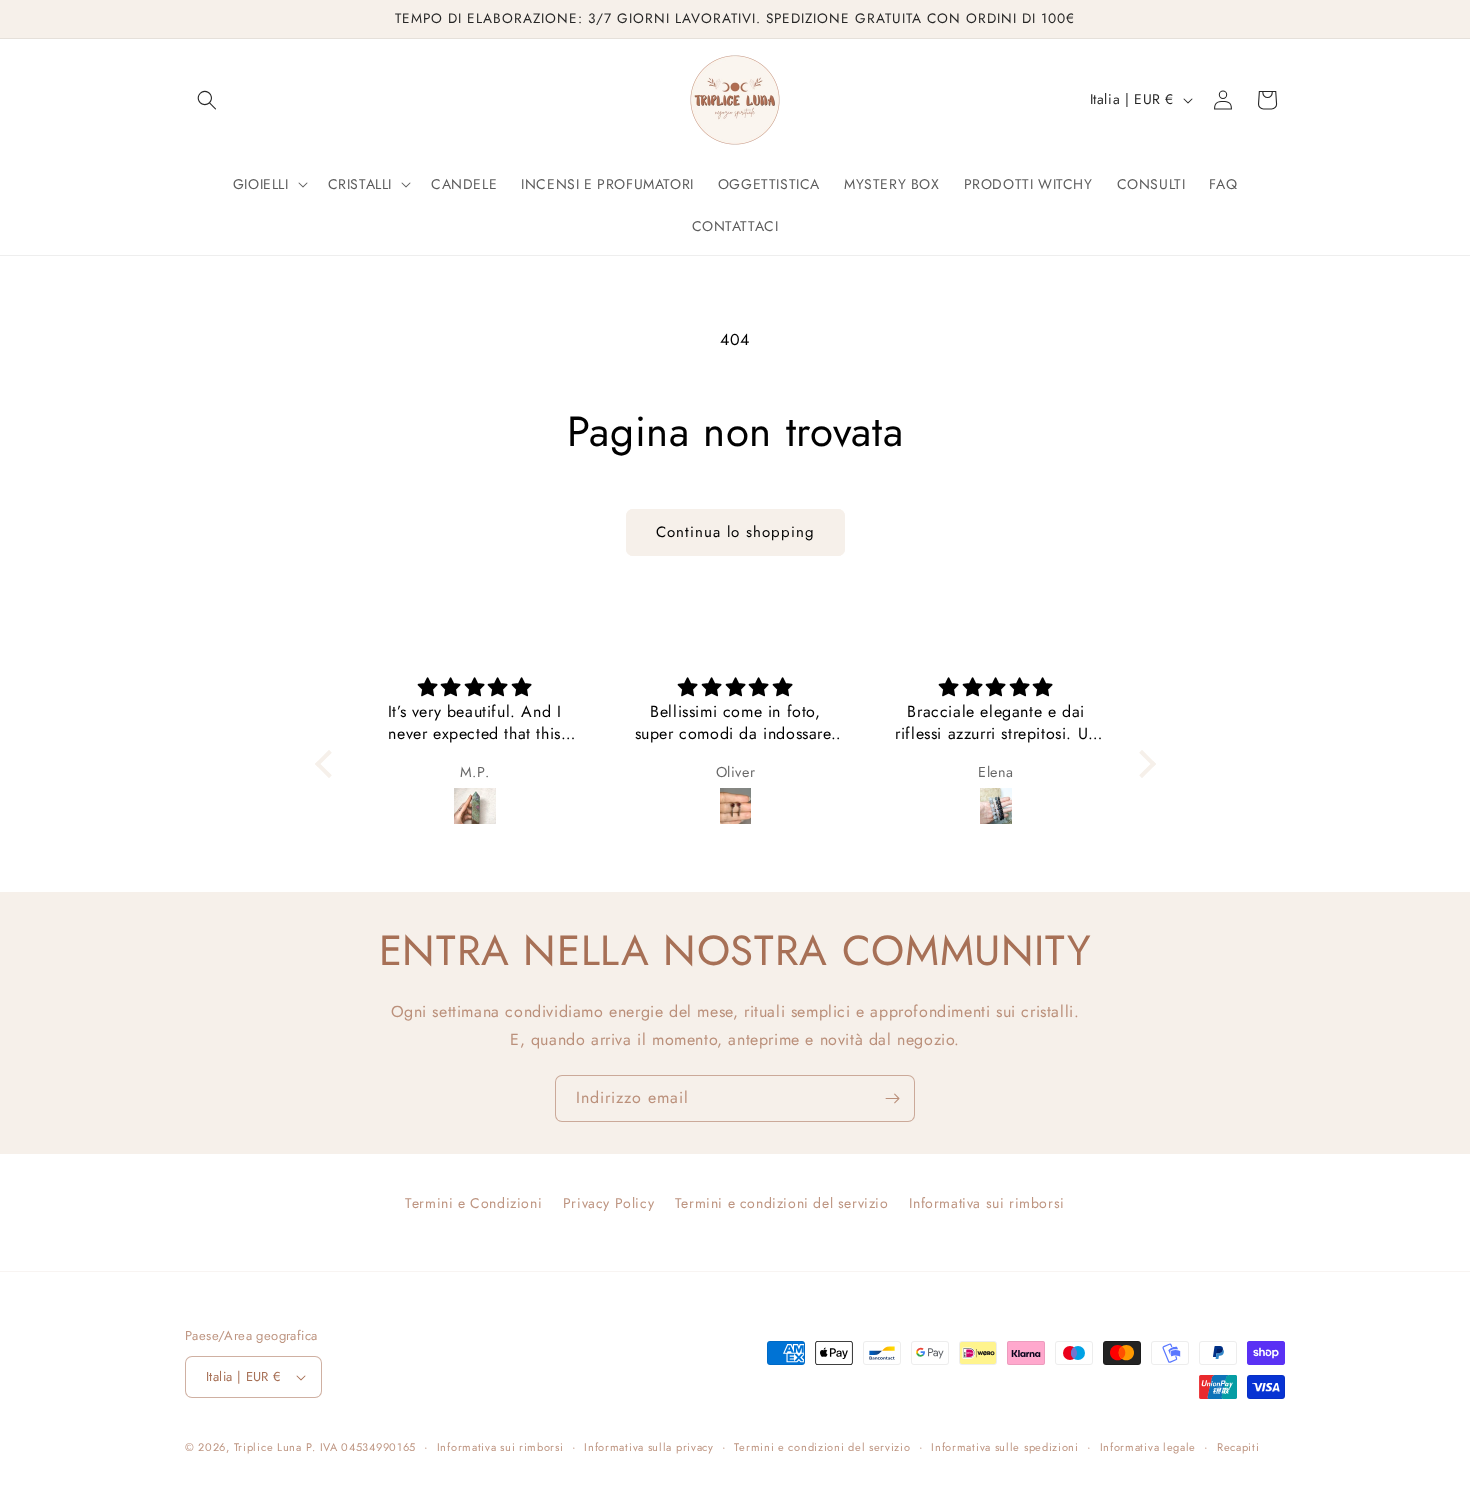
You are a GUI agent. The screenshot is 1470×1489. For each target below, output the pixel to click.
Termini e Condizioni (473, 1203)
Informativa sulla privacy (649, 1447)
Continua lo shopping (735, 532)
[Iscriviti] (892, 1098)
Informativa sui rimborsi (986, 1203)
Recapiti (1238, 1447)
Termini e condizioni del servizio (782, 1203)
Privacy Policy (608, 1203)
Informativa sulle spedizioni (1005, 1447)
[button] (207, 100)
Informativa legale (1148, 1447)
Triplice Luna (268, 1447)
